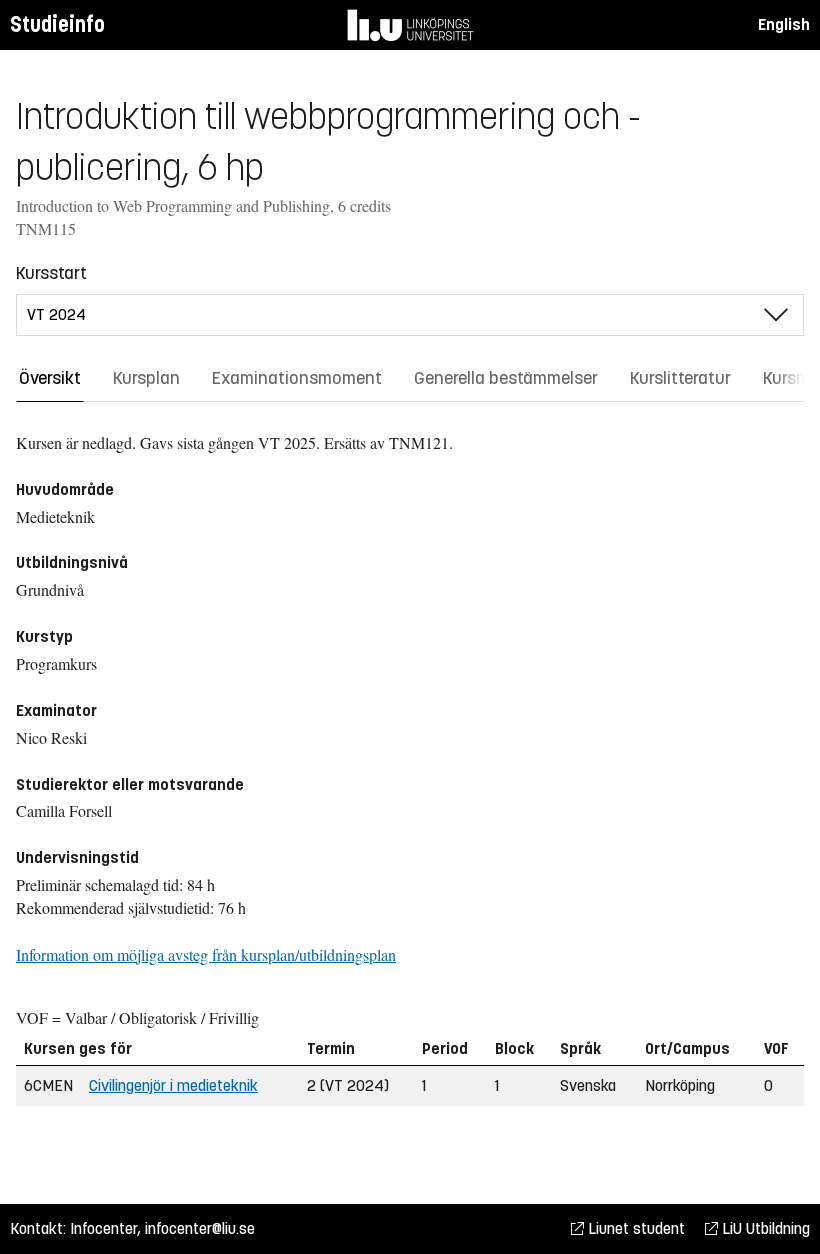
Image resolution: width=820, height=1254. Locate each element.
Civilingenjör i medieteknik (173, 1085)
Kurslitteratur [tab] (680, 378)
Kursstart (51, 273)
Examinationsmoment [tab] (297, 378)
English (784, 24)
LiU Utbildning (764, 1228)
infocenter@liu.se (200, 1228)
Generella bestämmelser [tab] (506, 378)
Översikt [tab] (50, 378)
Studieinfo (57, 24)
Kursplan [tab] (146, 378)
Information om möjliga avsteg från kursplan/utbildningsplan (206, 954)
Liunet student (634, 1228)
